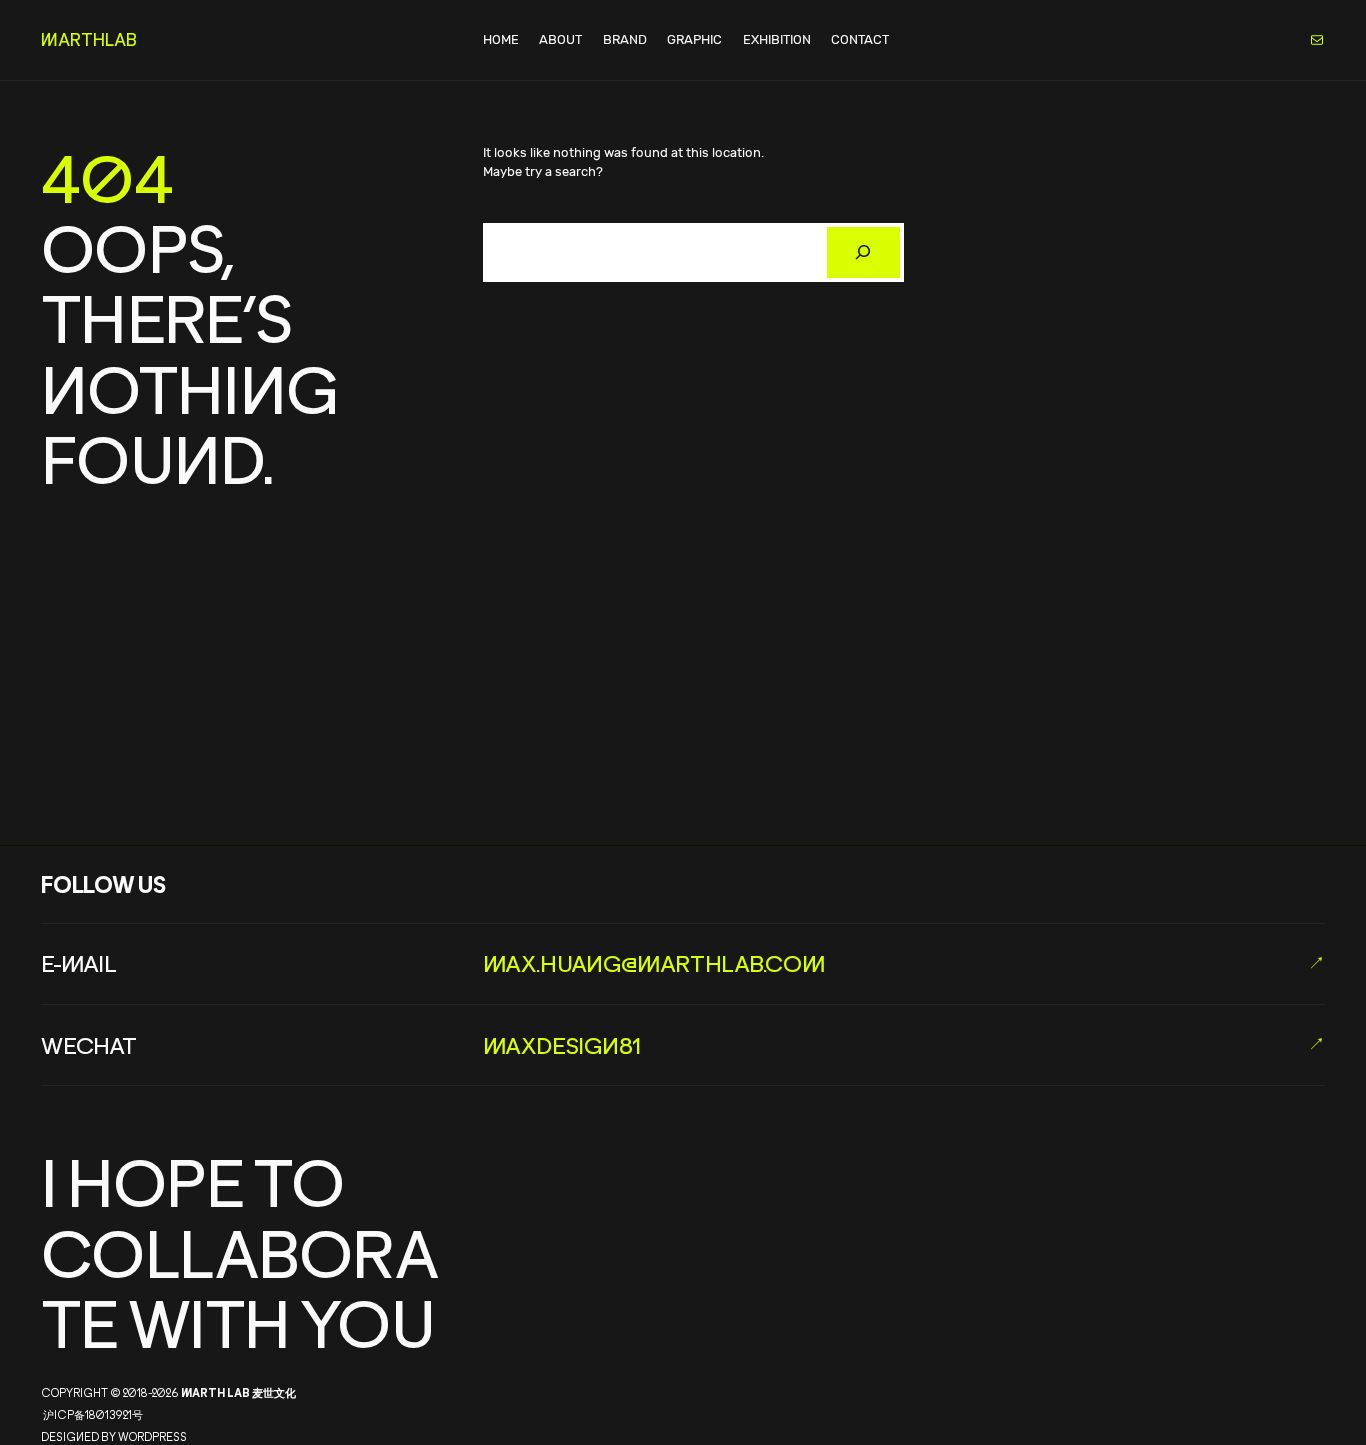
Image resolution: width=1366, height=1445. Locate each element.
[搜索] (863, 252)
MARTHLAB (89, 39)
